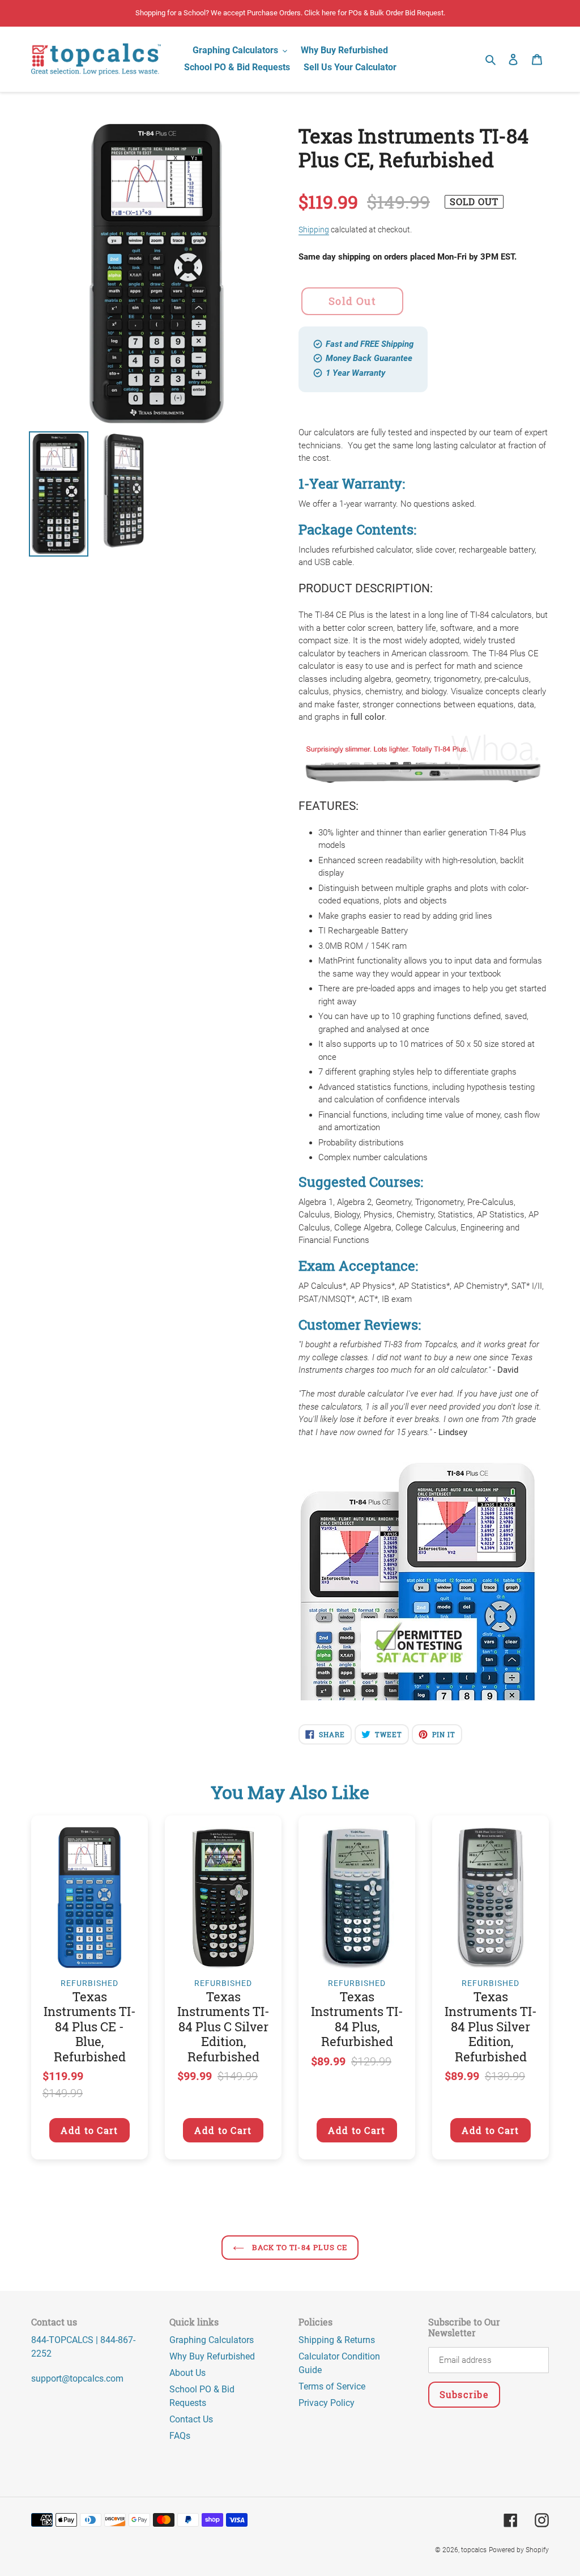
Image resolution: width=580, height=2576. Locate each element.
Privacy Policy (327, 2403)
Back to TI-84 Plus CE (298, 2247)
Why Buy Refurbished (212, 2356)
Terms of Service (332, 2386)
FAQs (180, 2436)
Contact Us (191, 2419)
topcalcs (474, 2550)
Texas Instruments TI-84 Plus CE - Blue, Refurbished (90, 2027)
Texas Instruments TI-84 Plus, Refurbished (357, 2019)
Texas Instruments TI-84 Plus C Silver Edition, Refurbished (223, 2027)
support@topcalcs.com (77, 2378)
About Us (187, 2373)
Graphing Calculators (212, 2340)
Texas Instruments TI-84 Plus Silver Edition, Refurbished (491, 2027)
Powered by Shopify (519, 2550)
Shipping (314, 230)
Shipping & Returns (337, 2340)
